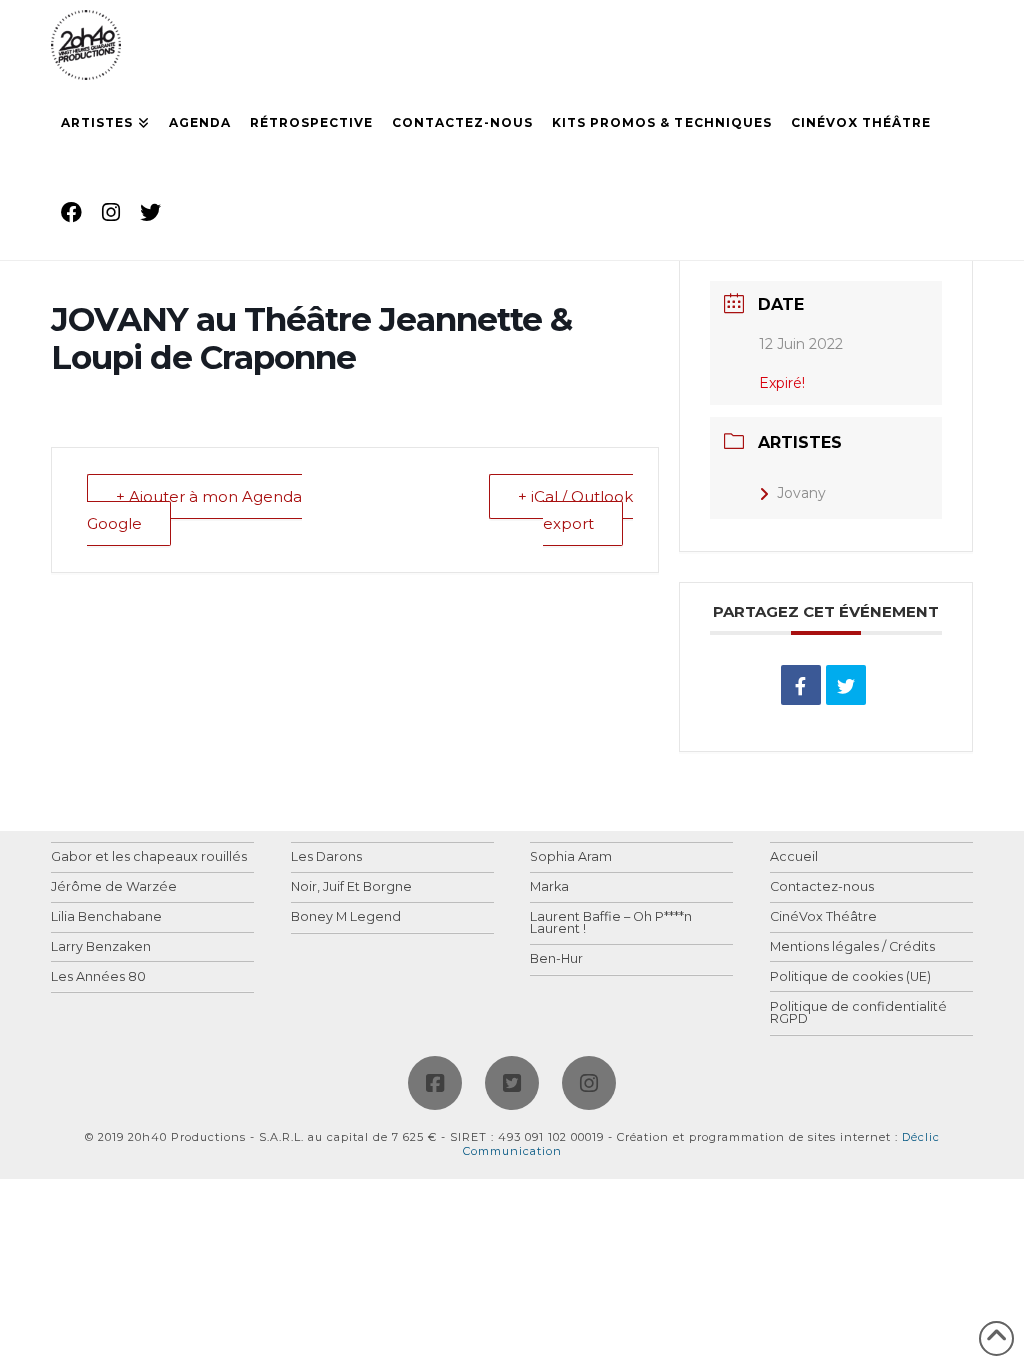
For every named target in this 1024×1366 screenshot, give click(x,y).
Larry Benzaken (101, 947)
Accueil (794, 857)
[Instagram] (589, 1083)
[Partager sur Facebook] (801, 685)
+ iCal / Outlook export (575, 510)
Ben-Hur (556, 959)
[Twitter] (512, 1083)
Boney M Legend (346, 917)
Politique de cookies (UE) (850, 977)
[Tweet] (846, 685)
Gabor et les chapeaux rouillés (149, 857)
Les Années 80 (98, 977)
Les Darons (326, 857)
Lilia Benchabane (106, 917)
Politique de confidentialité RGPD (858, 1013)
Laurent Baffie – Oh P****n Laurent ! (611, 923)
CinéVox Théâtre (823, 917)
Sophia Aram (571, 857)
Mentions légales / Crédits (852, 947)
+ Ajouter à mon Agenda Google (194, 510)
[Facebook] (435, 1083)
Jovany (801, 493)
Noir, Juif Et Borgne (351, 887)
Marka (549, 887)
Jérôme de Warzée (114, 887)
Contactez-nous (822, 887)
